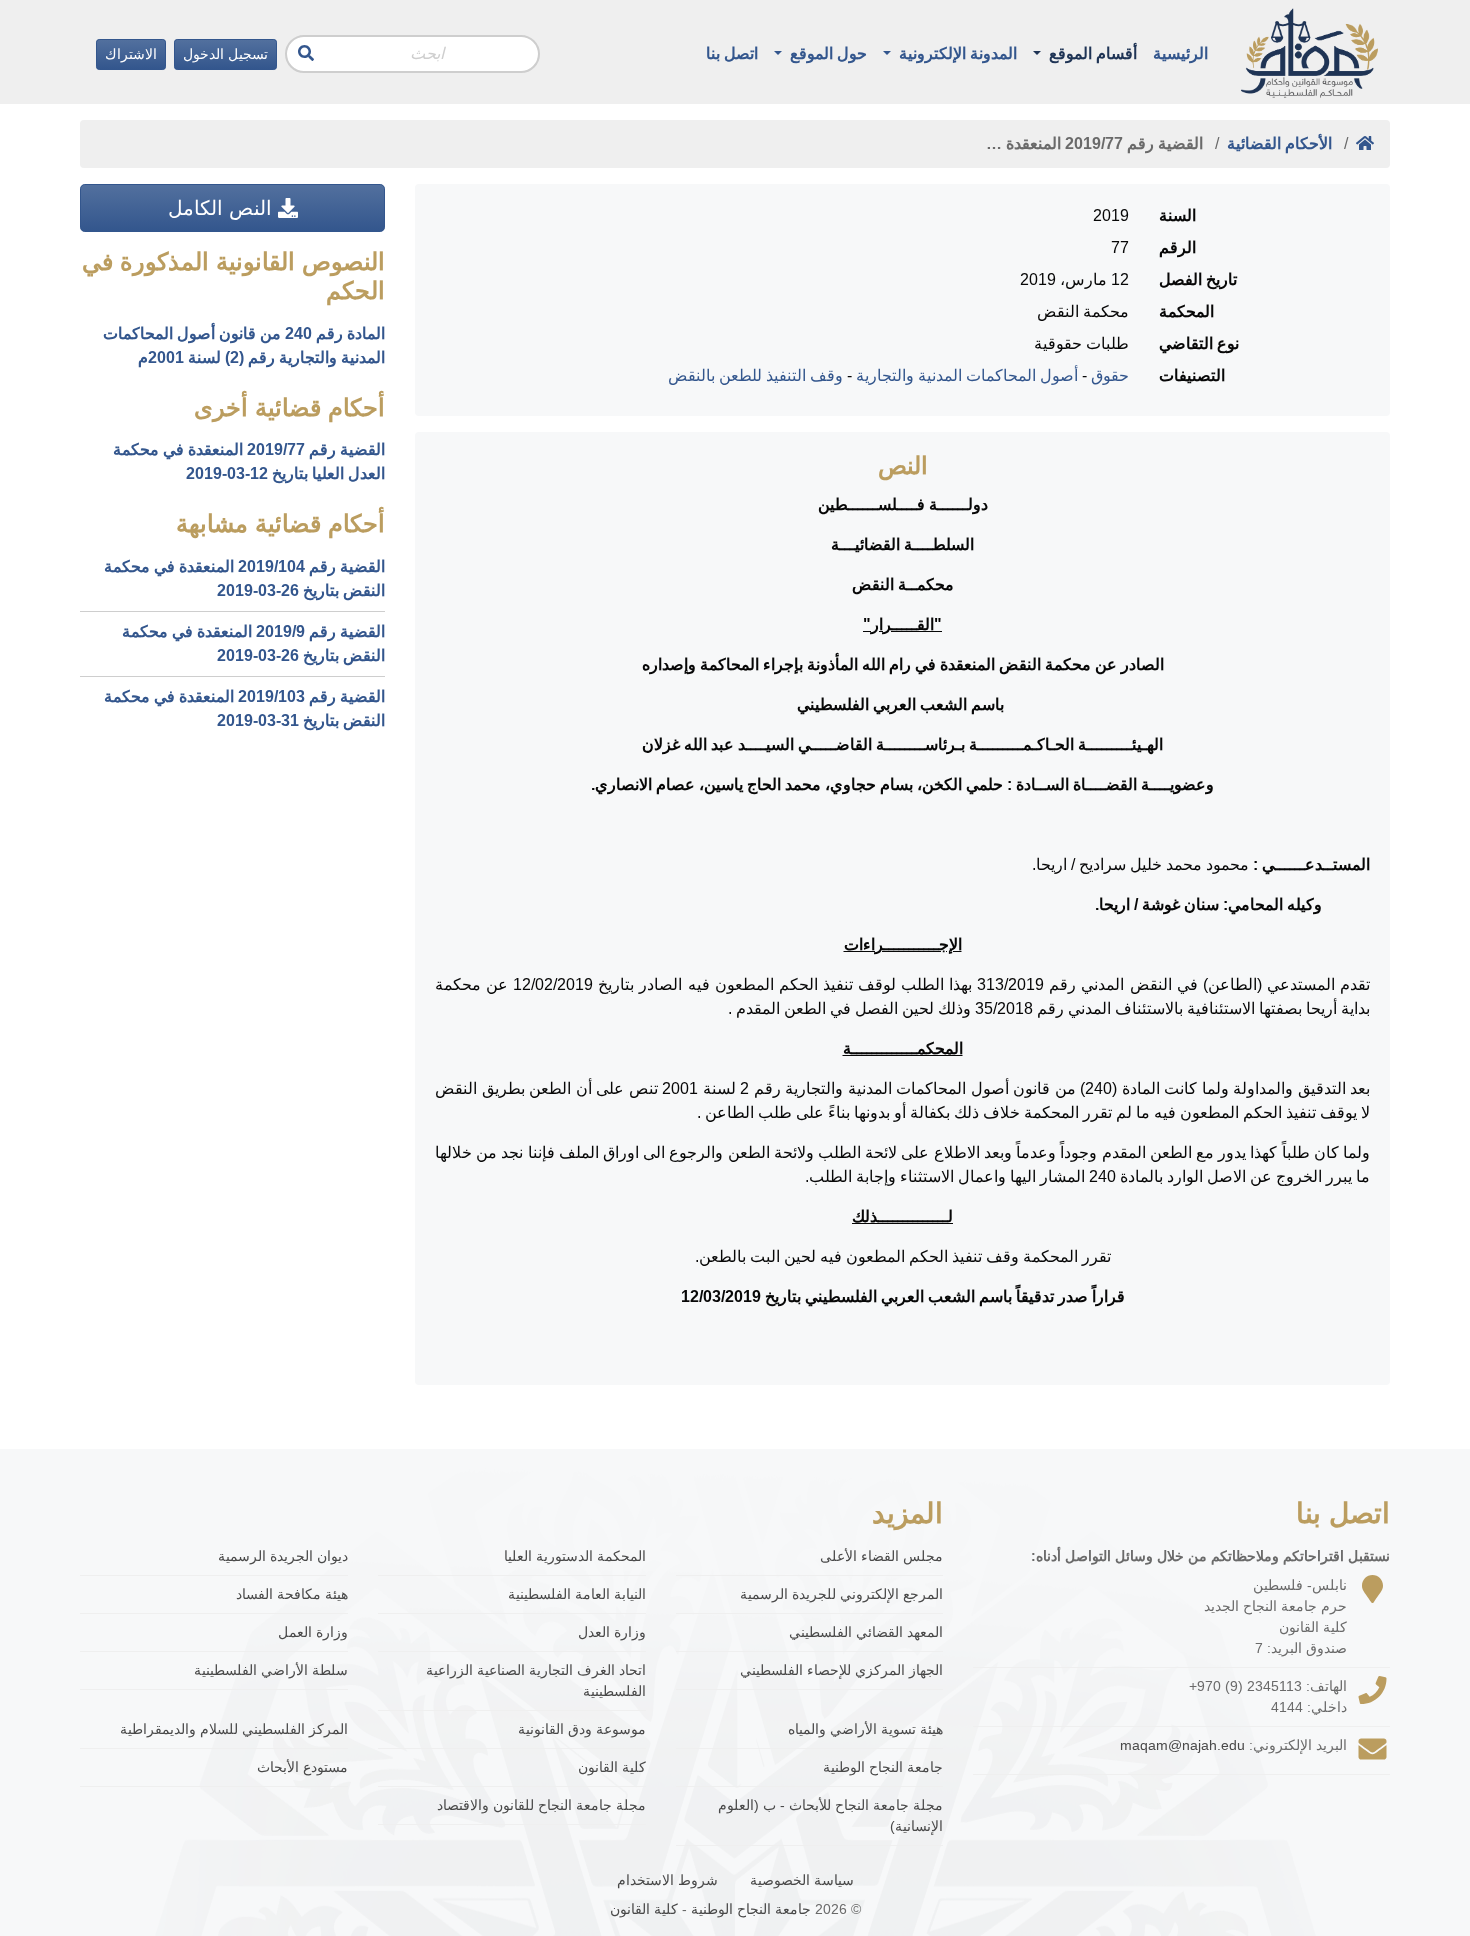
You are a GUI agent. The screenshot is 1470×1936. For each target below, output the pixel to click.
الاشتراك (131, 54)
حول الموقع (826, 53)
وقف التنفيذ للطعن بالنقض (755, 375)
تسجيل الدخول (225, 54)
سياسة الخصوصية (802, 1880)
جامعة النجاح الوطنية (883, 1767)
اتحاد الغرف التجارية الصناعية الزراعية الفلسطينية (536, 1680)
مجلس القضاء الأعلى (881, 1556)
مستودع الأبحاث (302, 1767)
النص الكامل (223, 208)
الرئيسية (1180, 53)
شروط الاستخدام (667, 1880)
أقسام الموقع (1091, 53)
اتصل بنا (732, 53)
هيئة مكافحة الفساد (292, 1594)
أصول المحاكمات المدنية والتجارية (967, 375)
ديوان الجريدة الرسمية (283, 1556)
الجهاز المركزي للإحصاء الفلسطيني (841, 1670)
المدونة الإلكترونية (956, 53)
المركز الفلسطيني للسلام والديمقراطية (234, 1729)
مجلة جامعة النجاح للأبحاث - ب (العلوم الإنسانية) (830, 1815)
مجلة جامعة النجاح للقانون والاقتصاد (541, 1805)
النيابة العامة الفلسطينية (577, 1594)
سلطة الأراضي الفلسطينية (271, 1670)
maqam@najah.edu (1182, 1745)
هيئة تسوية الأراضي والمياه (865, 1729)
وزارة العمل (313, 1632)
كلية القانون (612, 1767)
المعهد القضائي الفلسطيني (866, 1632)
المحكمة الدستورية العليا (575, 1556)
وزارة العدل (612, 1632)
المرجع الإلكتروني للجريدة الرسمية (841, 1594)
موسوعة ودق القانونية (582, 1729)
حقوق (1110, 375)
